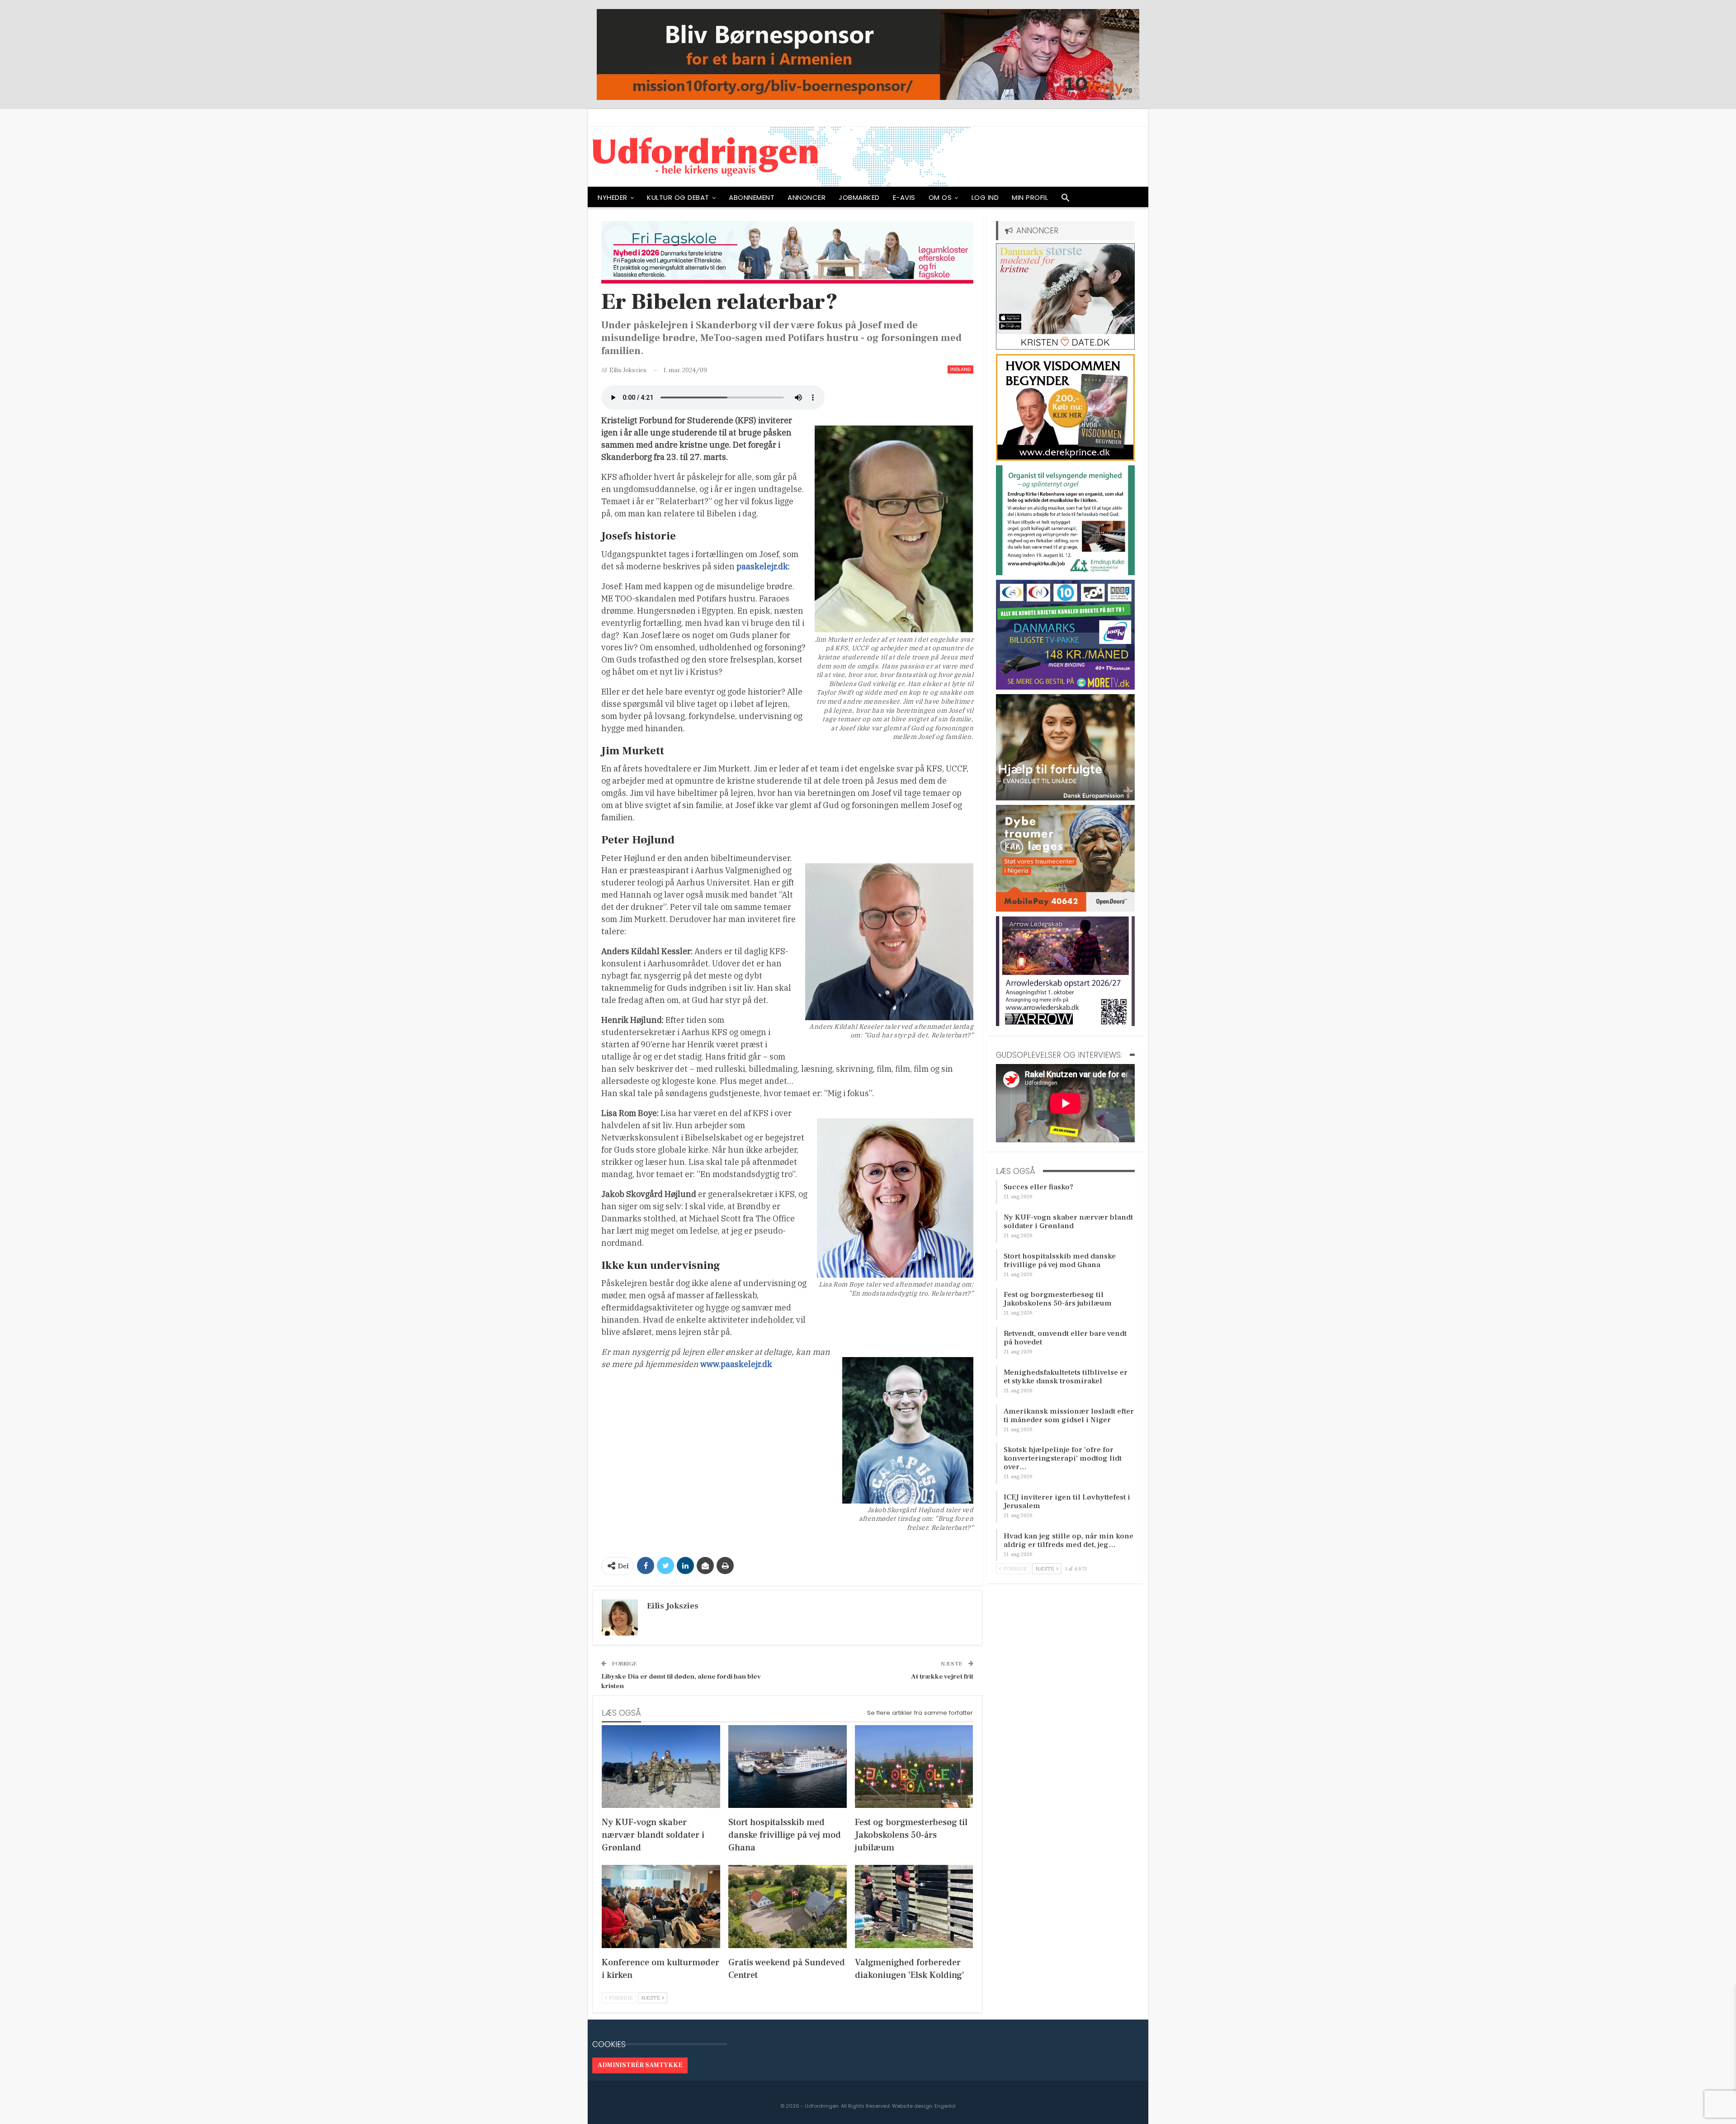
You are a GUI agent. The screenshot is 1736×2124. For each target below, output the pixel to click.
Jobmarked (859, 197)
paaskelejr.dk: (763, 566)
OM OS (940, 197)
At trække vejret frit (942, 1677)
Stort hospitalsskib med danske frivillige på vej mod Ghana (1060, 1261)
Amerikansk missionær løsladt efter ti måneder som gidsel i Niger (1069, 1416)
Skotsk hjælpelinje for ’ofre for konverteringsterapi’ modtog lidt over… (1063, 1458)
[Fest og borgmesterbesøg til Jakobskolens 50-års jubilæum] (914, 1767)
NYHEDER (613, 197)
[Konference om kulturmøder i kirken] (661, 1906)
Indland (960, 369)
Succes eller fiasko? (1038, 1187)
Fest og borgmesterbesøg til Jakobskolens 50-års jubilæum (1058, 1299)
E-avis (904, 197)
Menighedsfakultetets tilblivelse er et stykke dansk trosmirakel (1066, 1377)
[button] (1066, 200)
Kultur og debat (678, 197)
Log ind (985, 197)
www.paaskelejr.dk (736, 1364)
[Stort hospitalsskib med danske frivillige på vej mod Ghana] (788, 1767)
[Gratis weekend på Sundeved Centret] (788, 1906)
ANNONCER (807, 197)
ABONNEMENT (752, 197)
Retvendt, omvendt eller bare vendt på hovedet (1065, 1338)
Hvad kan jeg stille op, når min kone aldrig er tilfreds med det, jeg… (1068, 1540)
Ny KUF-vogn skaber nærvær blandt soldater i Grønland (1068, 1222)
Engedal (945, 2106)
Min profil (1030, 197)
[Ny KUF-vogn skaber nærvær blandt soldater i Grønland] (661, 1767)
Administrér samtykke (640, 2065)
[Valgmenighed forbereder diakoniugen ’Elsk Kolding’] (914, 1906)
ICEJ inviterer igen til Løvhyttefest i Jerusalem (1067, 1502)
